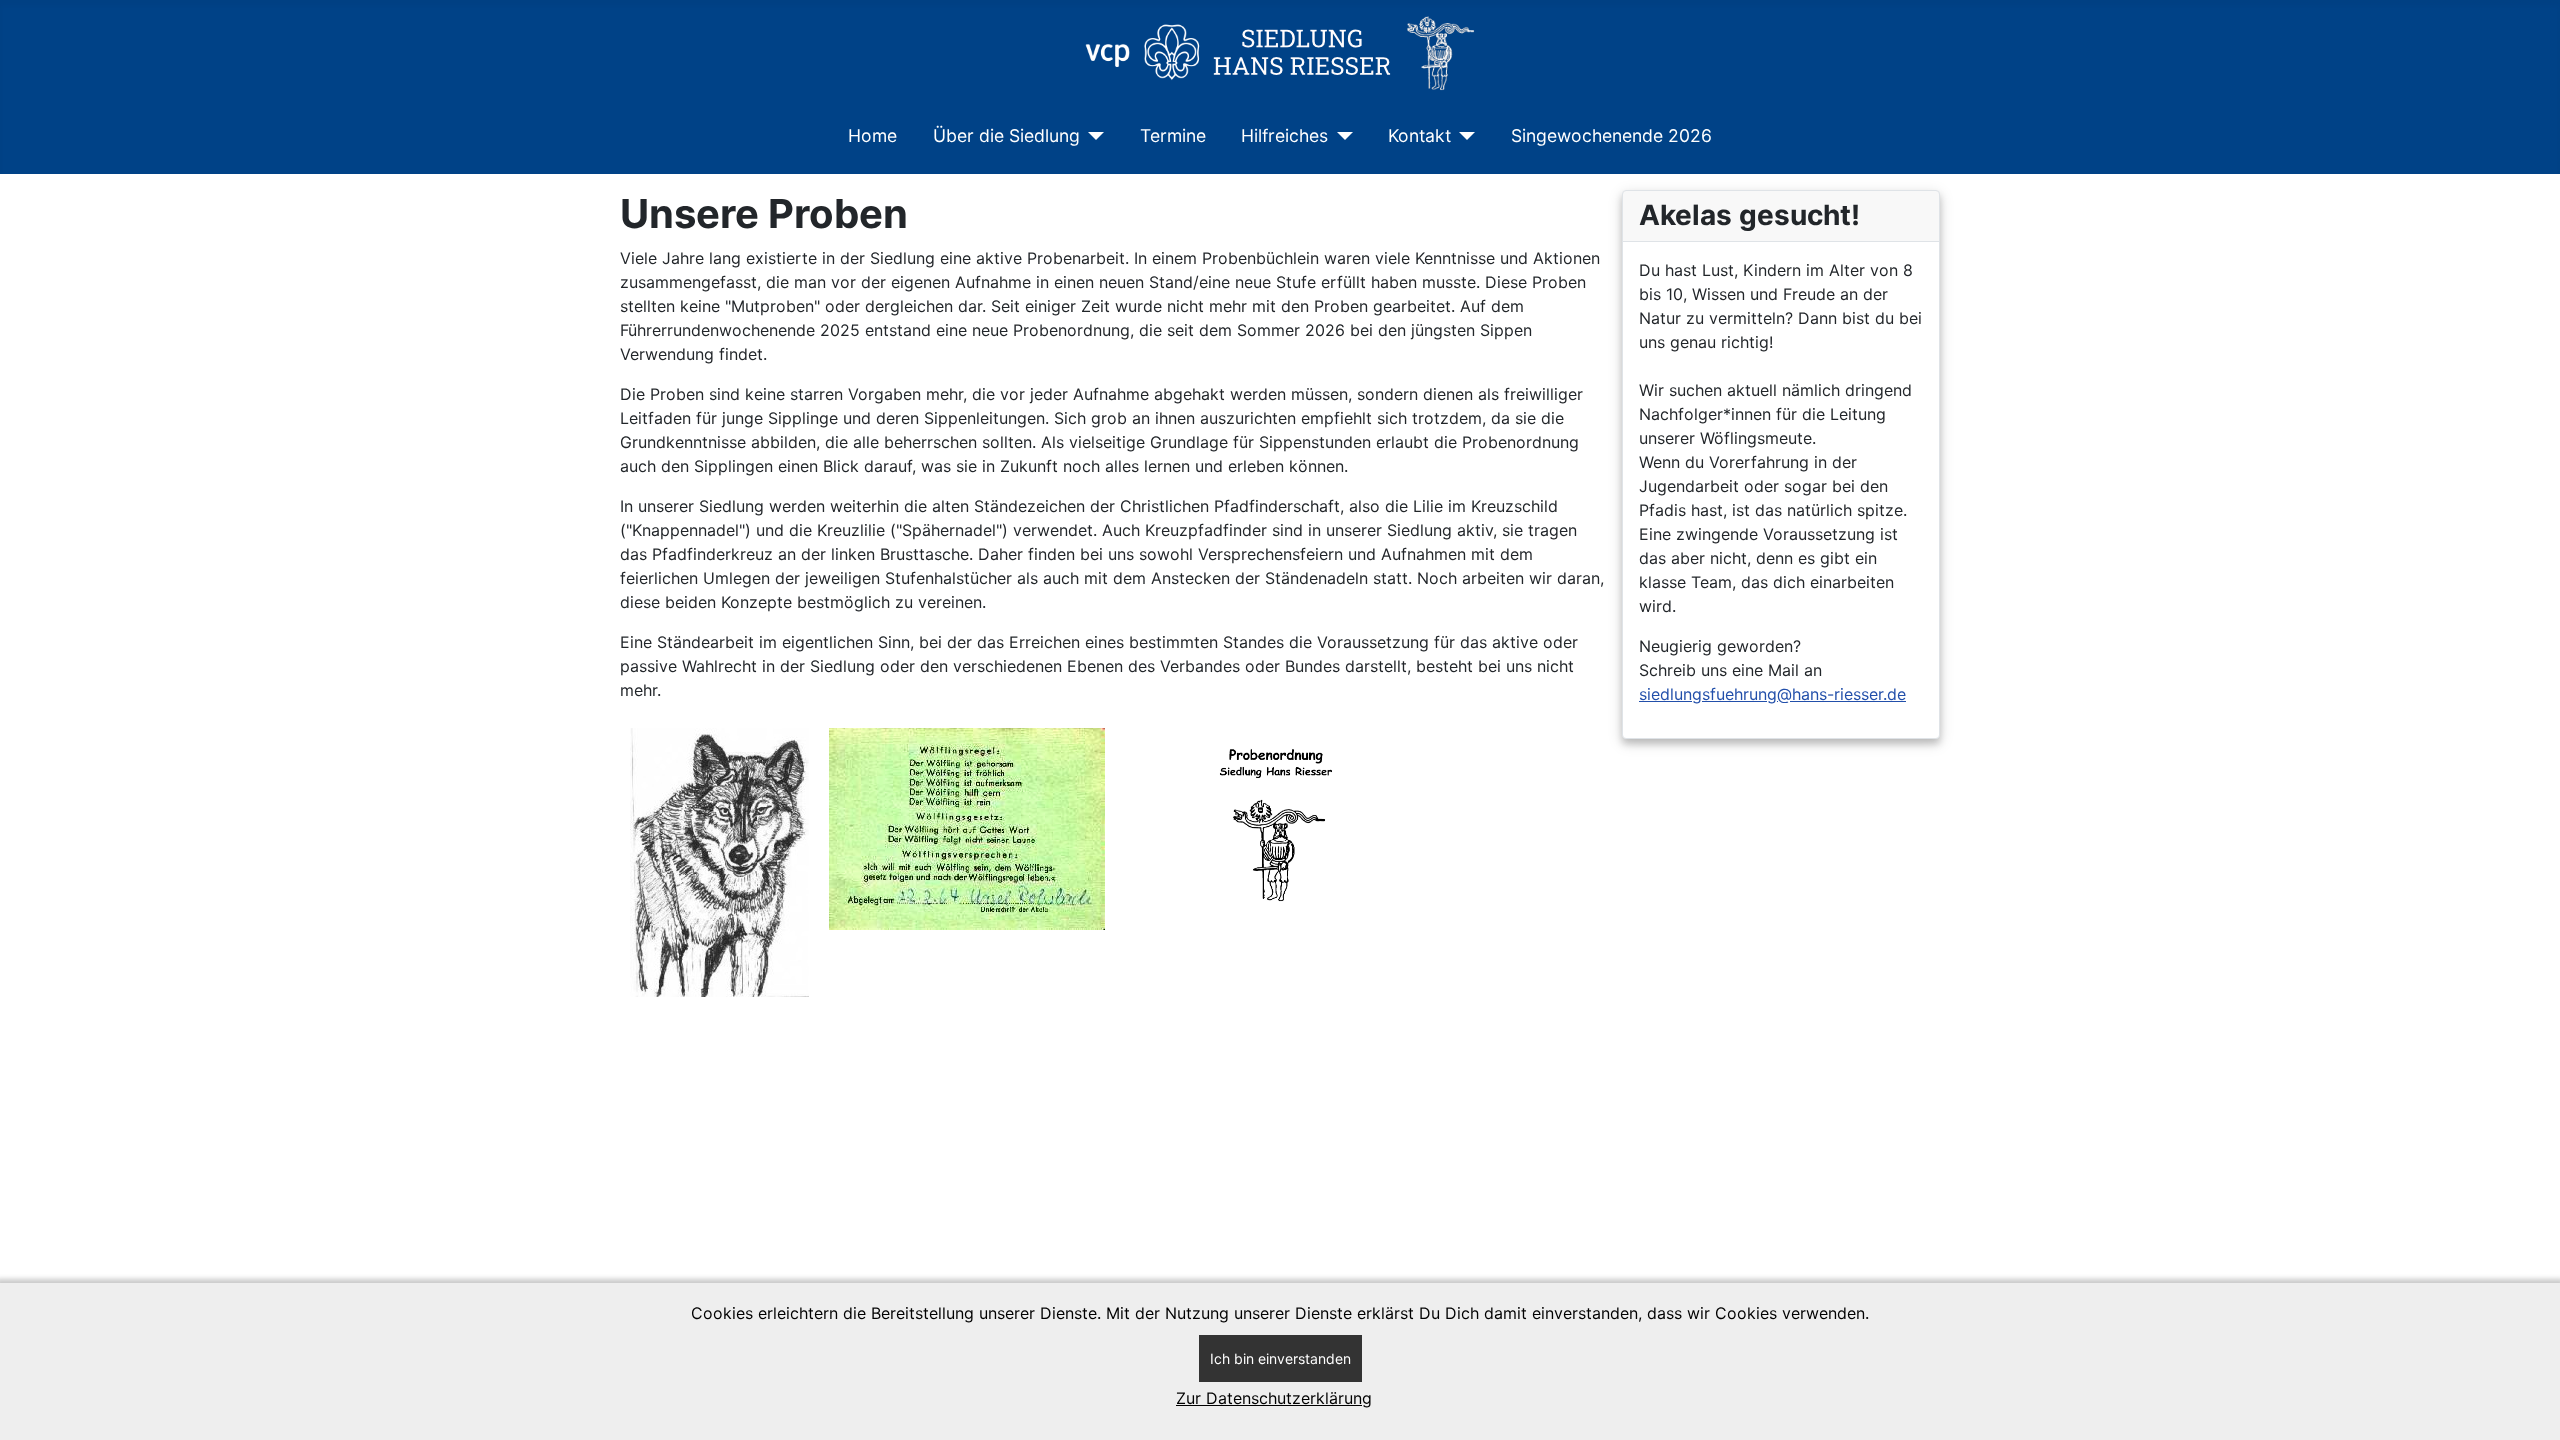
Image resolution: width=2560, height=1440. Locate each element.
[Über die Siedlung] (1092, 136)
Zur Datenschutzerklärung (1274, 1398)
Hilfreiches (1284, 135)
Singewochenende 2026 (1611, 135)
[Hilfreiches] (1340, 136)
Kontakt (1419, 135)
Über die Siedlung (1006, 135)
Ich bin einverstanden (1280, 1358)
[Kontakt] (1463, 136)
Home (872, 135)
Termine (1173, 135)
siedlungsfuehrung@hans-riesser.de (1772, 694)
